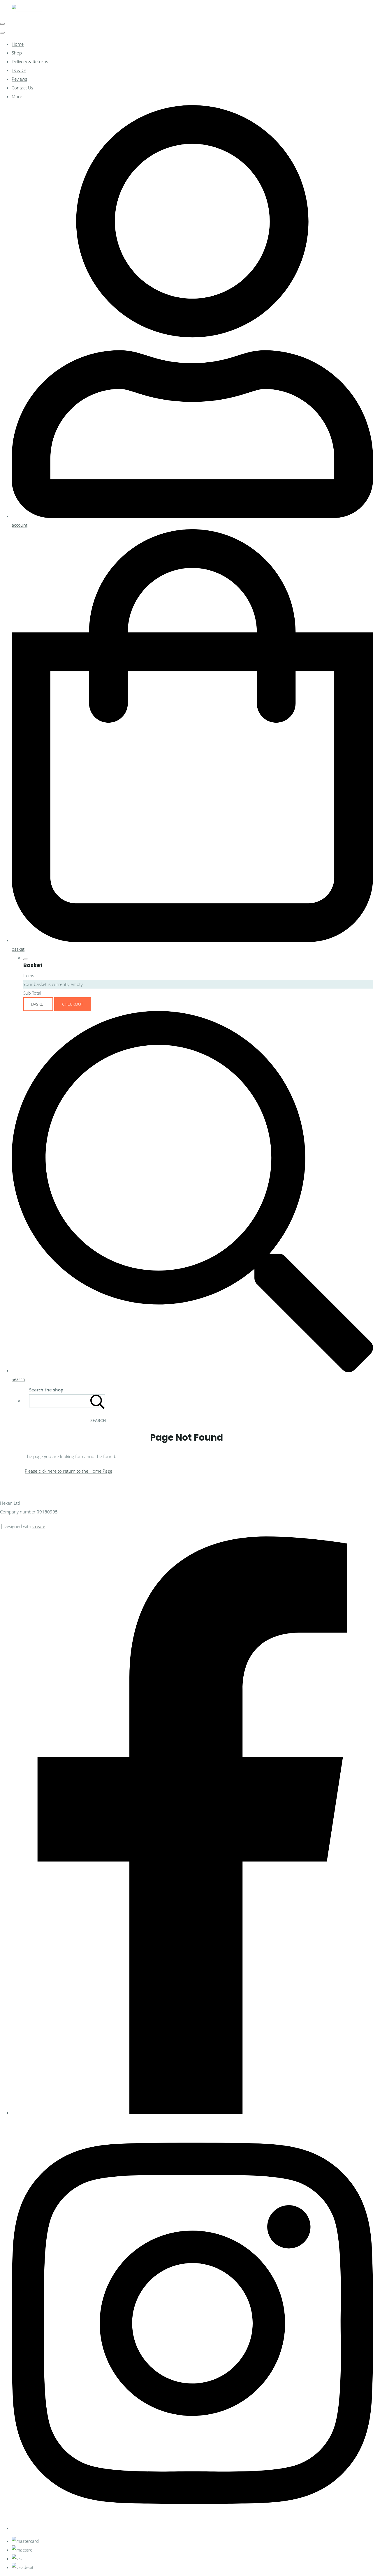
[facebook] (192, 2113)
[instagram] (192, 2528)
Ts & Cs (19, 70)
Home (18, 44)
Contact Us (22, 88)
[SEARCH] (98, 1401)
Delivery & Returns (30, 61)
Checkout (73, 1004)
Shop (17, 53)
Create (39, 1526)
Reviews (19, 79)
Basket (38, 1004)
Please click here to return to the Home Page (68, 1471)
